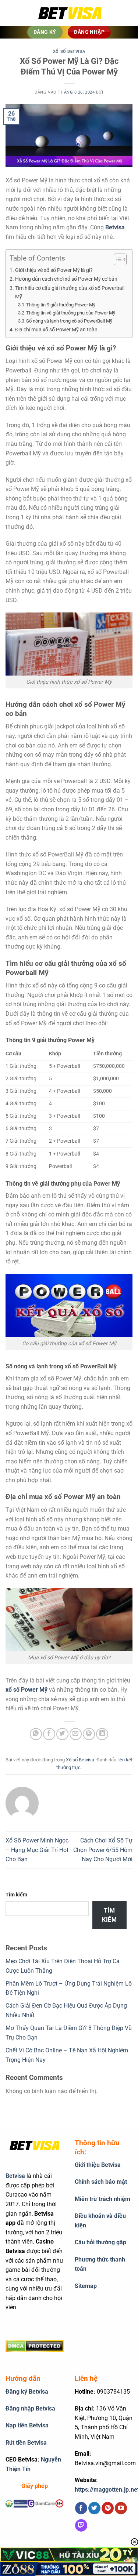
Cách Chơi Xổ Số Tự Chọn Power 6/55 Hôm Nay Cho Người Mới (103, 1850)
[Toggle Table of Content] (116, 259)
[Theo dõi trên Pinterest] (108, 2508)
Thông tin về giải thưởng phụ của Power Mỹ (71, 313)
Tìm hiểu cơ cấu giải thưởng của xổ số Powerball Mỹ (70, 292)
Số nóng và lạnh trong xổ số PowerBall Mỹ (69, 321)
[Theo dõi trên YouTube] (121, 2508)
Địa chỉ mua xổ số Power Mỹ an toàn (56, 330)
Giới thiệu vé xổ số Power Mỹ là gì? (54, 270)
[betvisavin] (70, 13)
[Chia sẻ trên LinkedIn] (102, 1734)
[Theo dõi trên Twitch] (81, 2525)
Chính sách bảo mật (101, 2182)
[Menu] (17, 13)
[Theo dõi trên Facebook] (81, 2508)
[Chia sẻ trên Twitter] (62, 1734)
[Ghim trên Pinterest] (89, 1734)
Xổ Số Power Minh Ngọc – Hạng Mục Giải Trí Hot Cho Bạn (37, 1850)
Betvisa (115, 227)
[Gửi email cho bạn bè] (76, 1734)
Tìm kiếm (16, 1895)
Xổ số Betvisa (69, 52)
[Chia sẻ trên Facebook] (49, 1734)
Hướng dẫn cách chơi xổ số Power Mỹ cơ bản (66, 279)
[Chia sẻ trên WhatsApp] (36, 1734)
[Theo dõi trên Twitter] (94, 2508)
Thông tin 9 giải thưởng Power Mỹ (61, 305)
